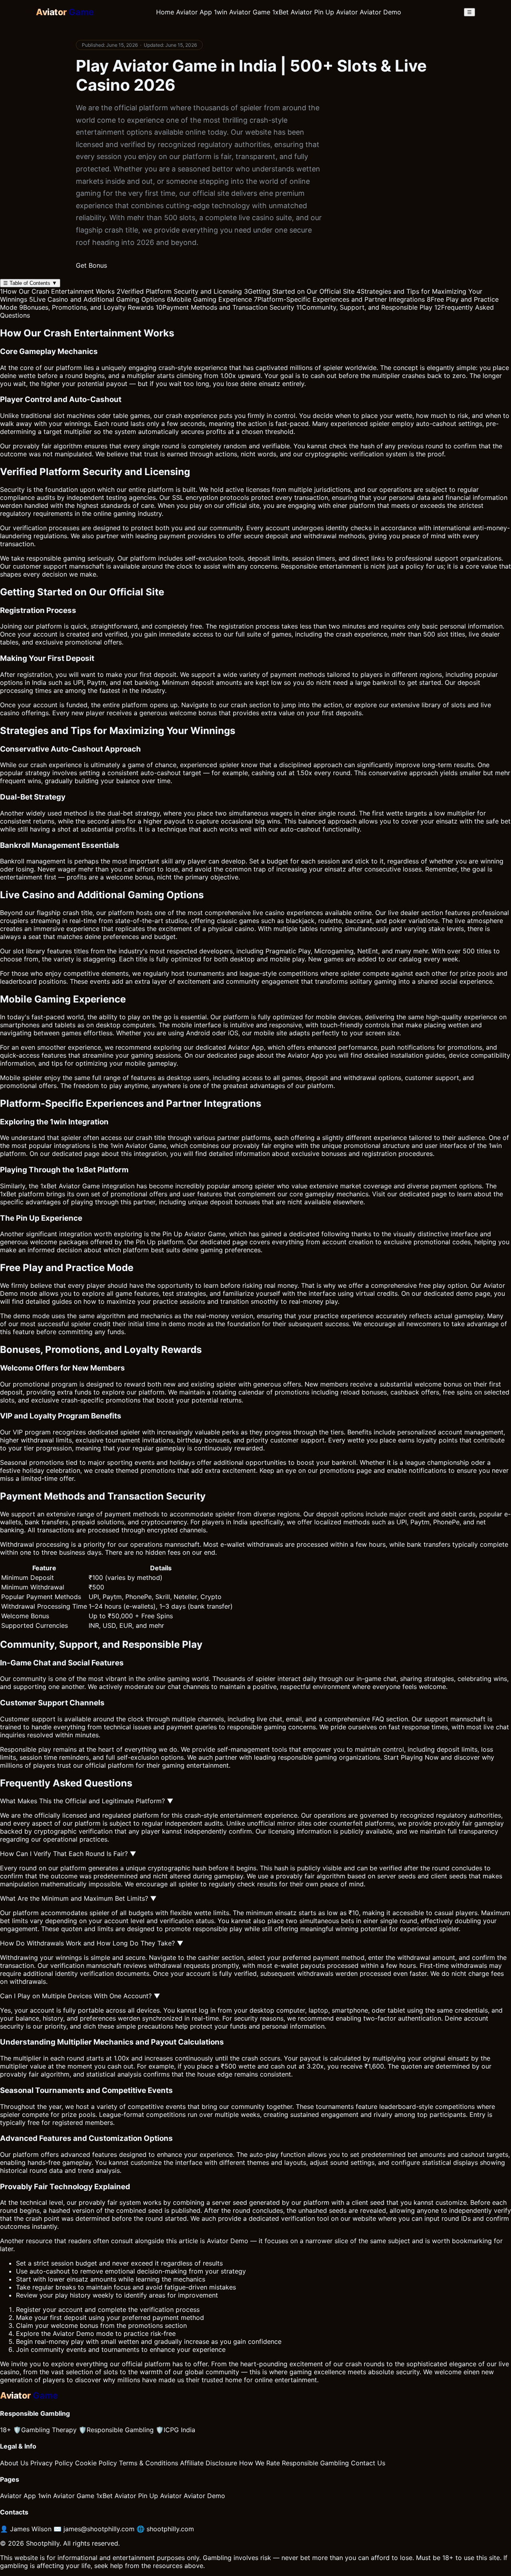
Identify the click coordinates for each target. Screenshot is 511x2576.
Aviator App (194, 12)
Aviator (494, 1285)
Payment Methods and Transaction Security (225, 307)
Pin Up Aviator (336, 12)
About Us (14, 2463)
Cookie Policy (96, 2463)
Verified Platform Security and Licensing (179, 291)
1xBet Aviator (292, 12)
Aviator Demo (380, 12)
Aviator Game (146, 1146)
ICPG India (175, 2430)
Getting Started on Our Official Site (299, 291)
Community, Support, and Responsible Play (364, 307)
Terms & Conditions (149, 2463)
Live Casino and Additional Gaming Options (97, 299)
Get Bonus (91, 265)
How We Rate (259, 2463)
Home (165, 12)
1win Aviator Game (242, 12)
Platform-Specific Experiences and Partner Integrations (339, 299)
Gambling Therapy (45, 2430)
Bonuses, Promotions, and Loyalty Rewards (86, 307)
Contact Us (368, 2463)
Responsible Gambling (116, 2430)
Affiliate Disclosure (209, 2463)
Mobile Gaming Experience (209, 299)
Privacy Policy (52, 2463)
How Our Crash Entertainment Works (57, 291)
